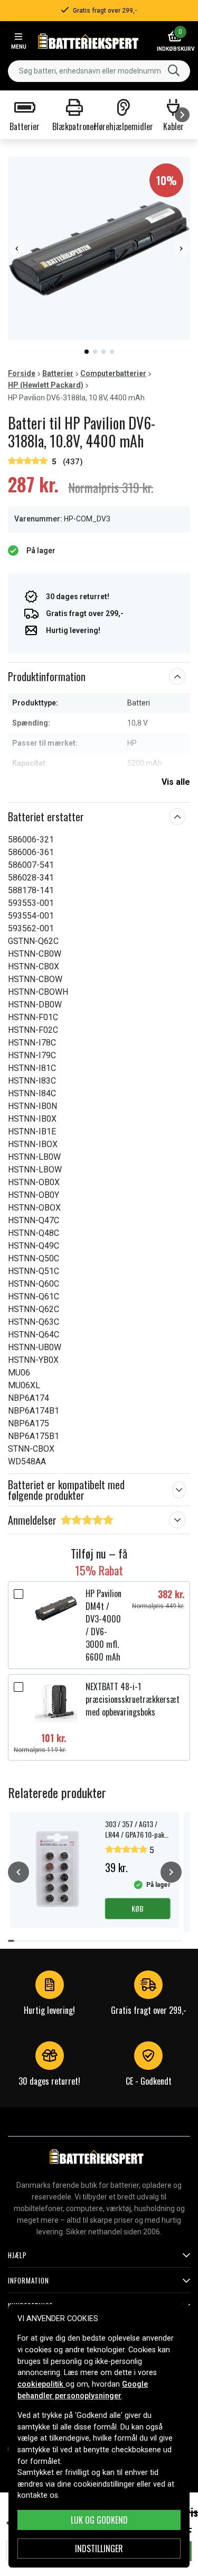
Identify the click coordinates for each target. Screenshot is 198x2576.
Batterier (58, 373)
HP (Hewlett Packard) (46, 385)
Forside (22, 373)
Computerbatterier (113, 373)
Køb (138, 1908)
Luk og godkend (99, 2520)
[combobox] (99, 71)
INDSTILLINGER (99, 2549)
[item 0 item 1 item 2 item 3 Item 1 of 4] (99, 248)
